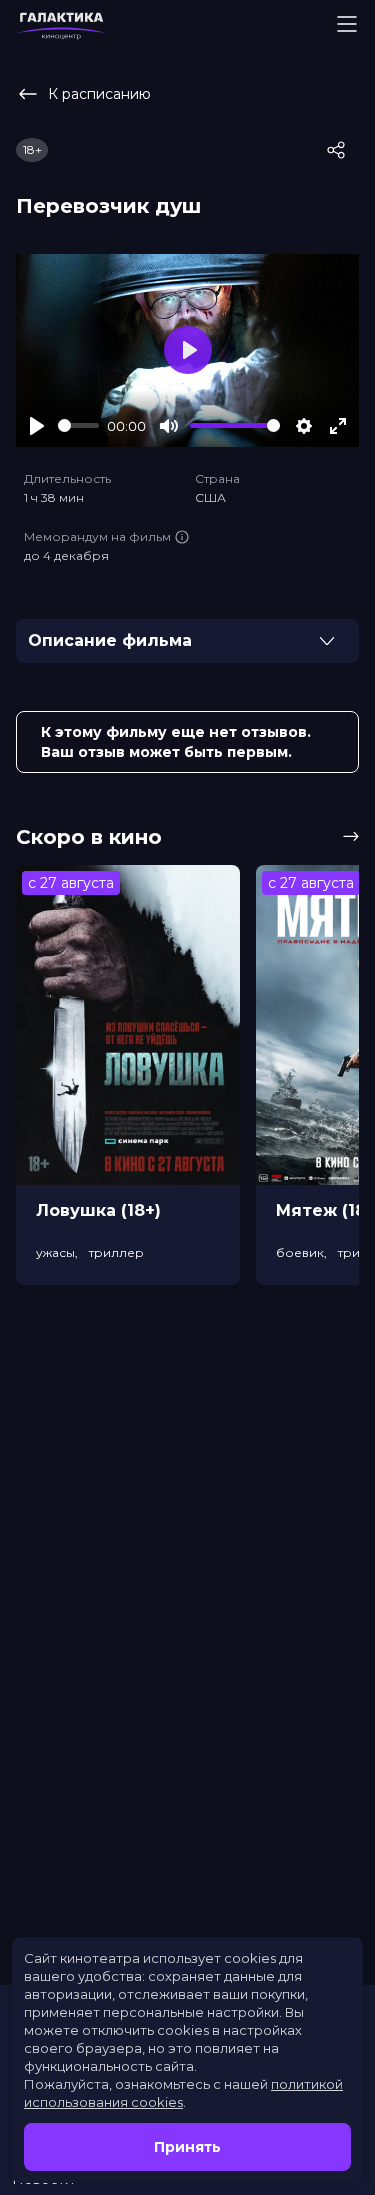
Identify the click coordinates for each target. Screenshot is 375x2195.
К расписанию (99, 94)
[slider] (78, 425)
